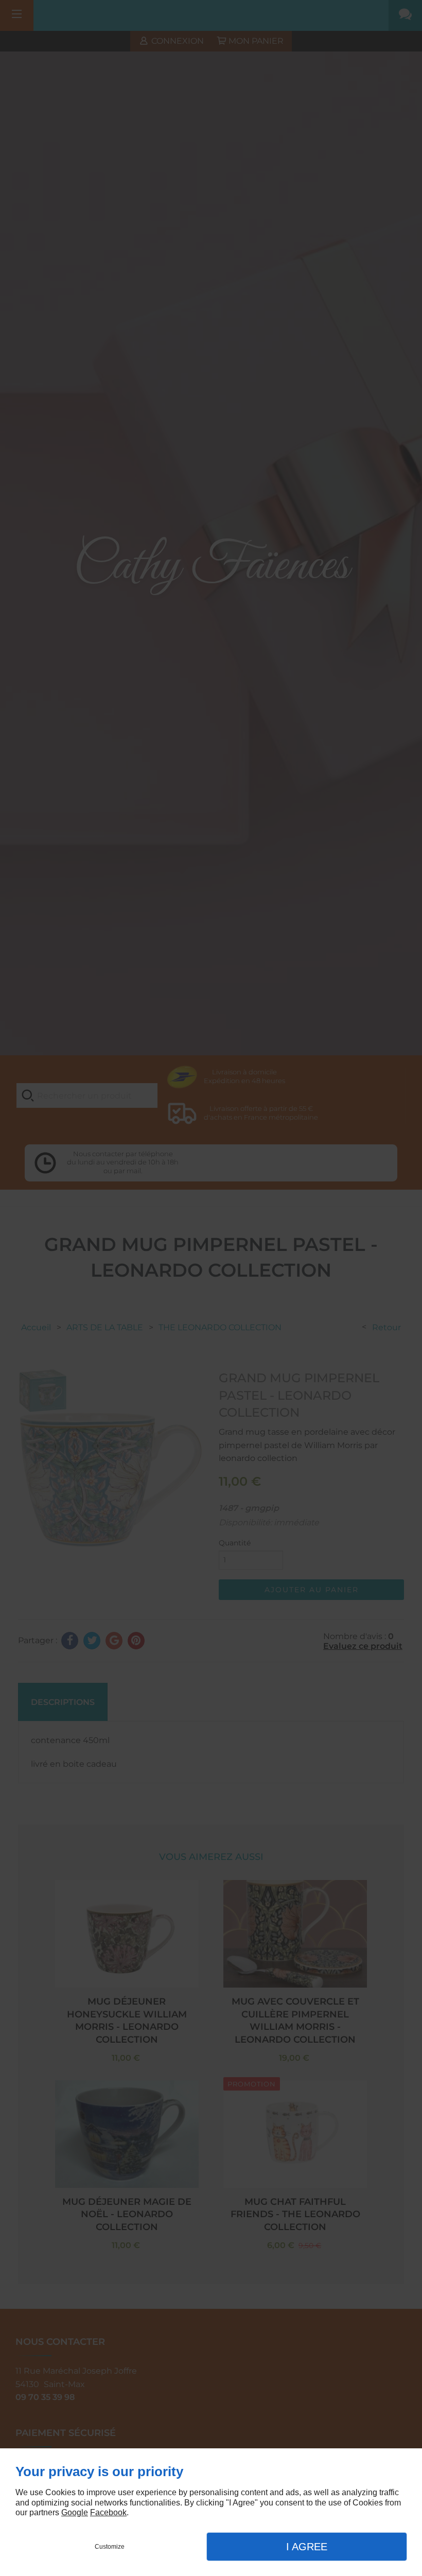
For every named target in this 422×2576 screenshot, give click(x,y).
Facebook (108, 2512)
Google (75, 2512)
